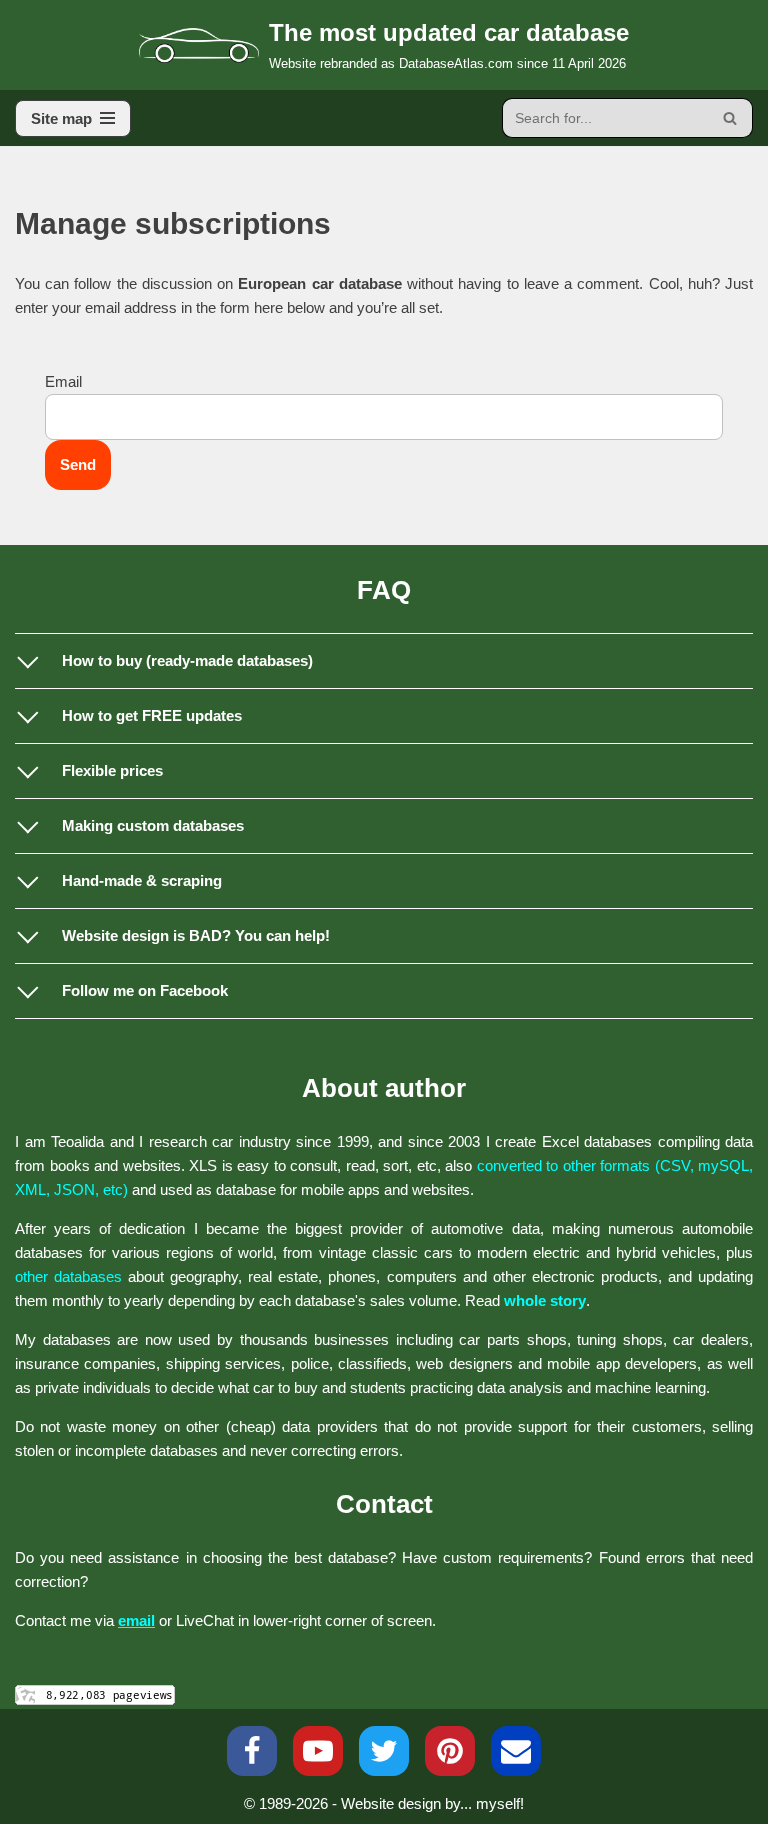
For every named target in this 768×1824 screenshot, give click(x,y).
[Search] (730, 118)
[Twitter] (384, 1751)
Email (63, 381)
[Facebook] (252, 1751)
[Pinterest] (450, 1751)
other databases (68, 1276)
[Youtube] (318, 1751)
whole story (545, 1300)
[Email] (516, 1751)
